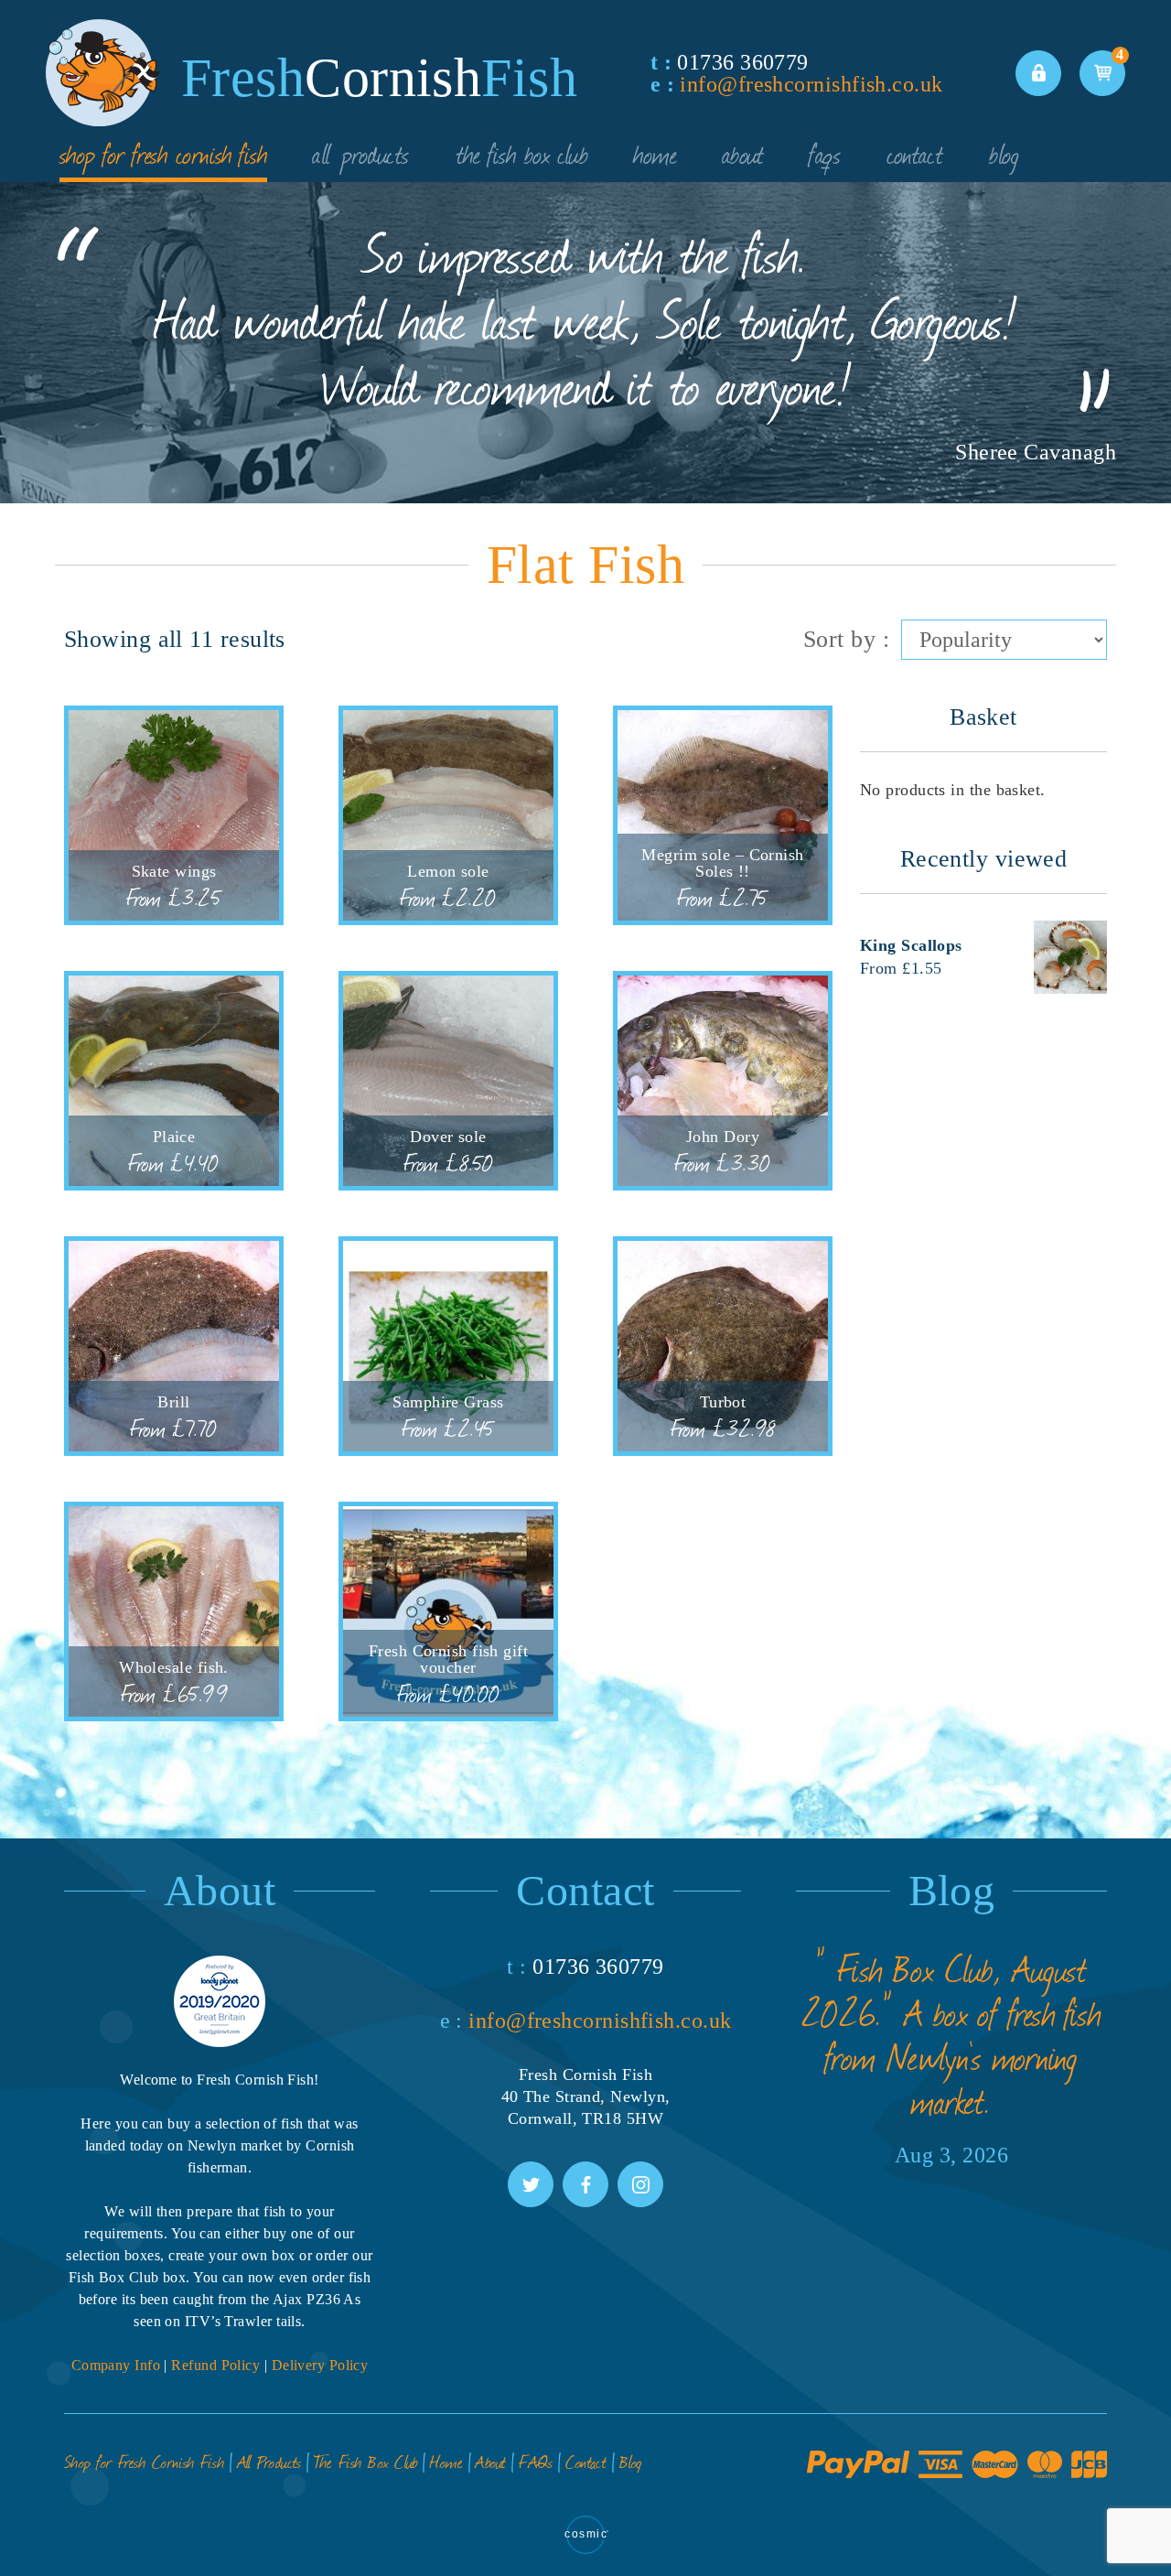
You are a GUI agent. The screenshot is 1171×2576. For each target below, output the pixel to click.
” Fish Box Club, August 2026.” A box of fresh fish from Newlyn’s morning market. (952, 2034)
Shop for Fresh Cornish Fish (163, 153)
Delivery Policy (320, 2365)
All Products (361, 153)
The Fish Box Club (522, 153)
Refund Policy (215, 2365)
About (743, 153)
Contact (915, 153)
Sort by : (846, 639)
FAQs (825, 153)
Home (655, 153)
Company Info (116, 2365)
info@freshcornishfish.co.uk (811, 84)
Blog (1004, 153)
